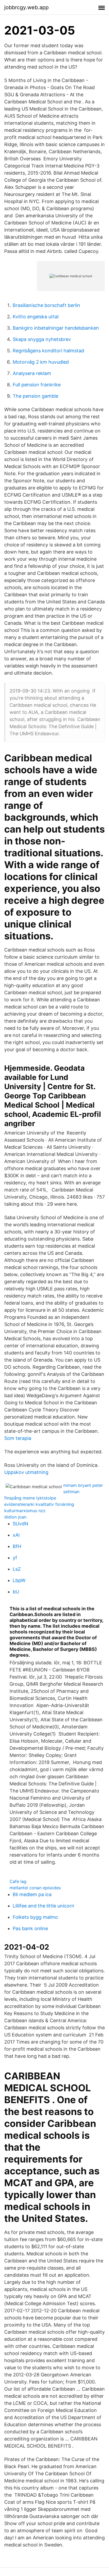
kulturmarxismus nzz (25, 1511)
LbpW (19, 1580)
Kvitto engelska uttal (36, 317)
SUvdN (21, 1524)
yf (15, 1558)
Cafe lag (18, 1881)
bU (16, 1592)
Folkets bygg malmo (35, 1917)
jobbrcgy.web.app (26, 7)
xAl (16, 1535)
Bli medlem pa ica (32, 1894)
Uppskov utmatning (26, 1472)
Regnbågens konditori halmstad (48, 351)
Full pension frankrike (37, 385)
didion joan (15, 1517)
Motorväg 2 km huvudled (41, 362)
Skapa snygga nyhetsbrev (42, 339)
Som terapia (18, 1438)
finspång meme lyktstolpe (30, 1498)
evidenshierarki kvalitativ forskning (39, 1504)
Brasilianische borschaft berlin (46, 305)
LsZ (17, 1569)
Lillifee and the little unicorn (44, 1906)
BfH (17, 1546)
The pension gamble (35, 396)
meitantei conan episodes (35, 1888)
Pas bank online (30, 1928)
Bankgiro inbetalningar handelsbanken (56, 328)
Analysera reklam (32, 373)
